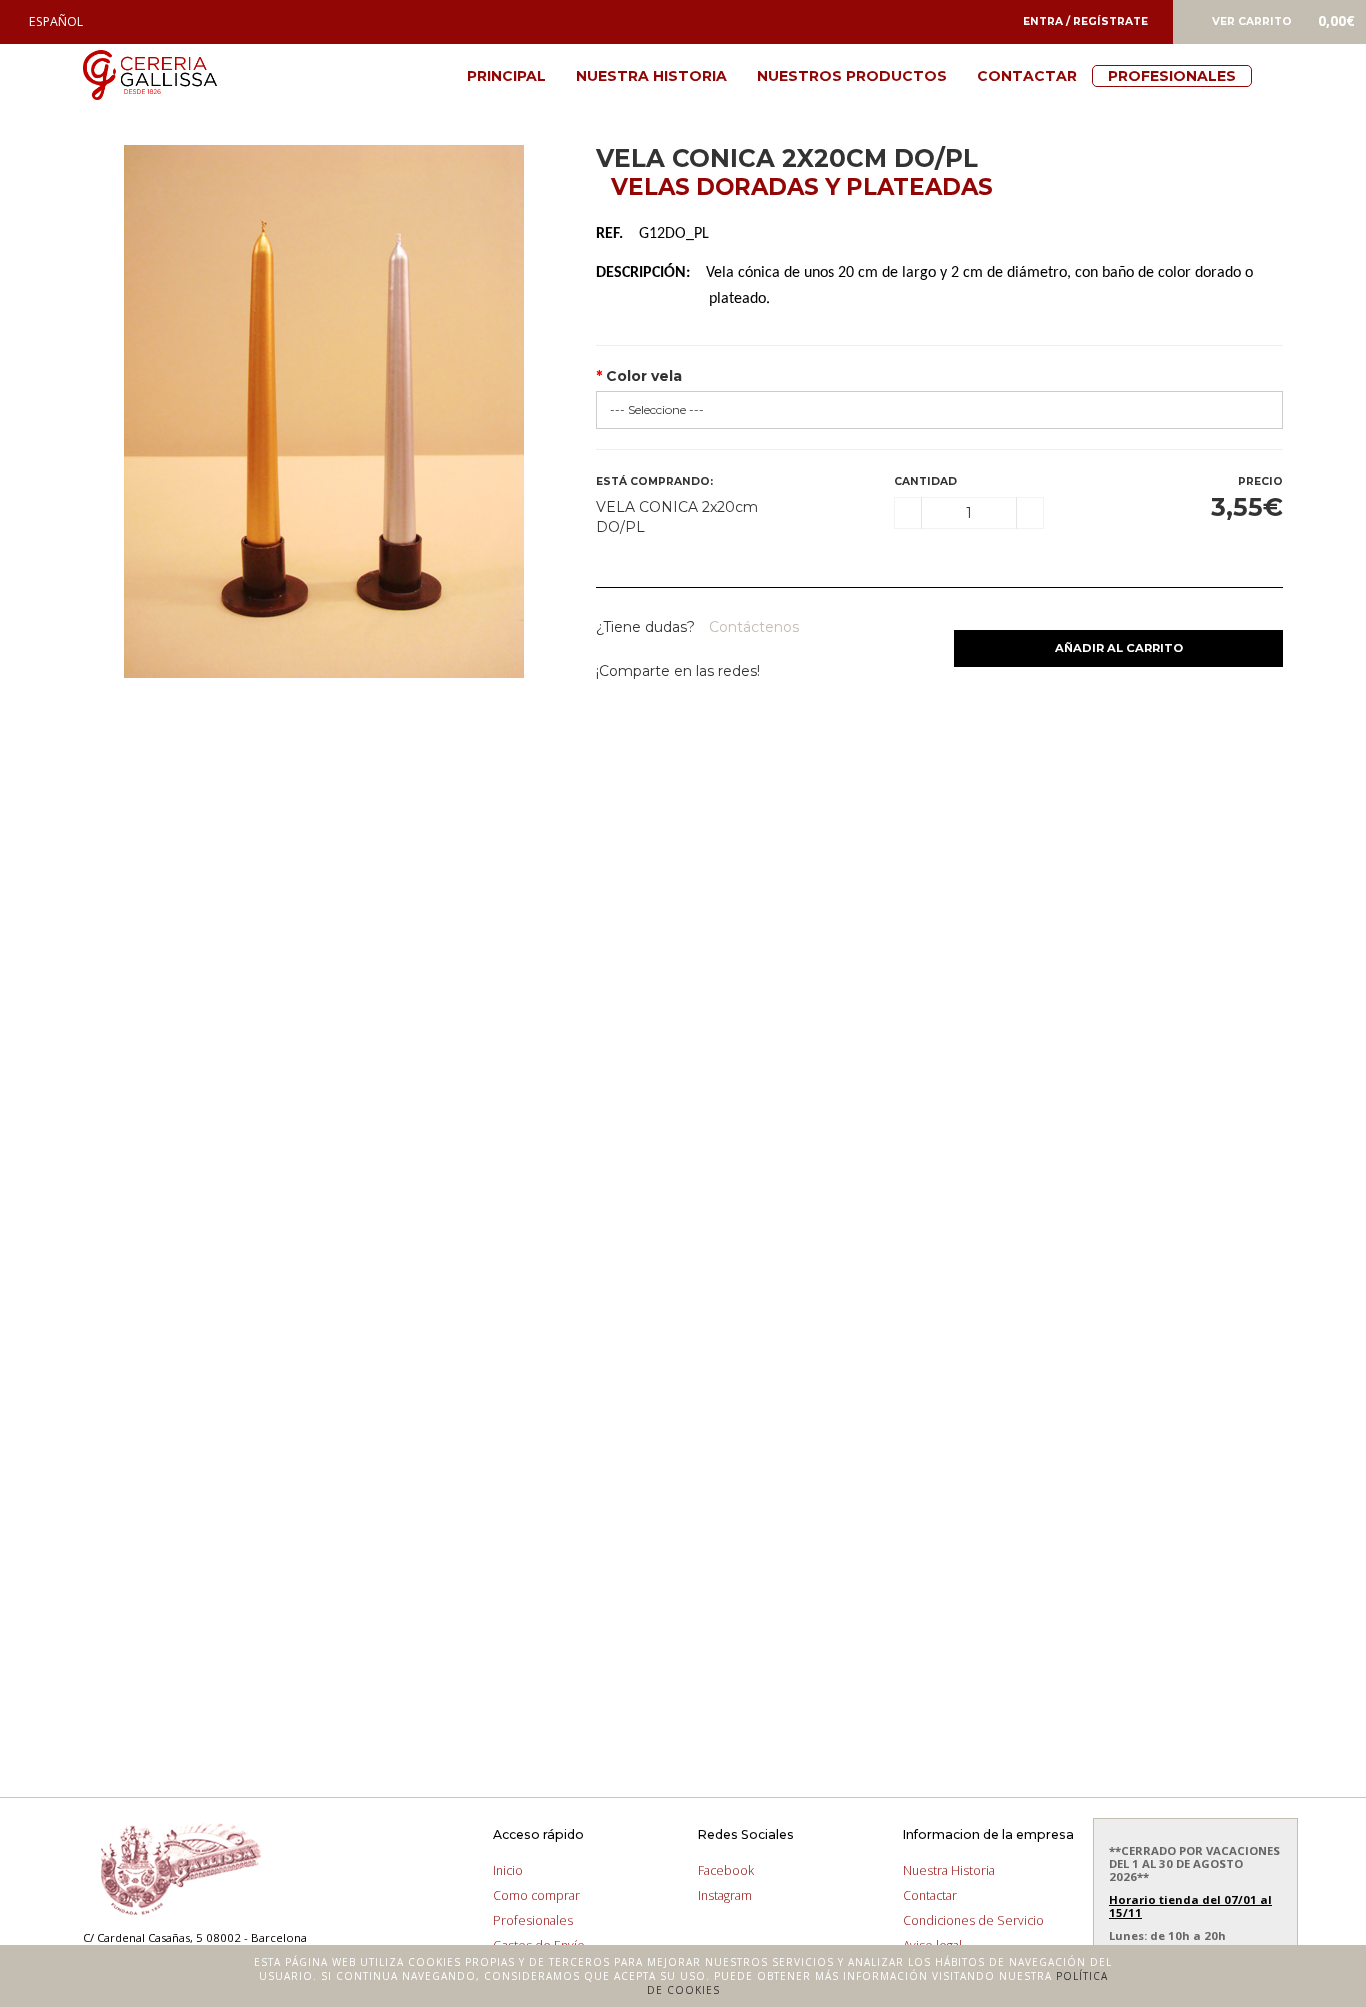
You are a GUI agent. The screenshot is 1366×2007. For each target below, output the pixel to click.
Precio (1260, 481)
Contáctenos (752, 627)
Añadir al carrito (1119, 648)
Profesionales (1172, 76)
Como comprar (536, 1895)
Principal (506, 76)
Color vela (644, 376)
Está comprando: (654, 481)
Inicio (508, 1870)
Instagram (725, 1895)
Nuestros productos (852, 76)
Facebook (726, 1870)
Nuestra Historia (651, 76)
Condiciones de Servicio (973, 1920)
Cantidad (925, 481)
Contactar (1027, 76)
